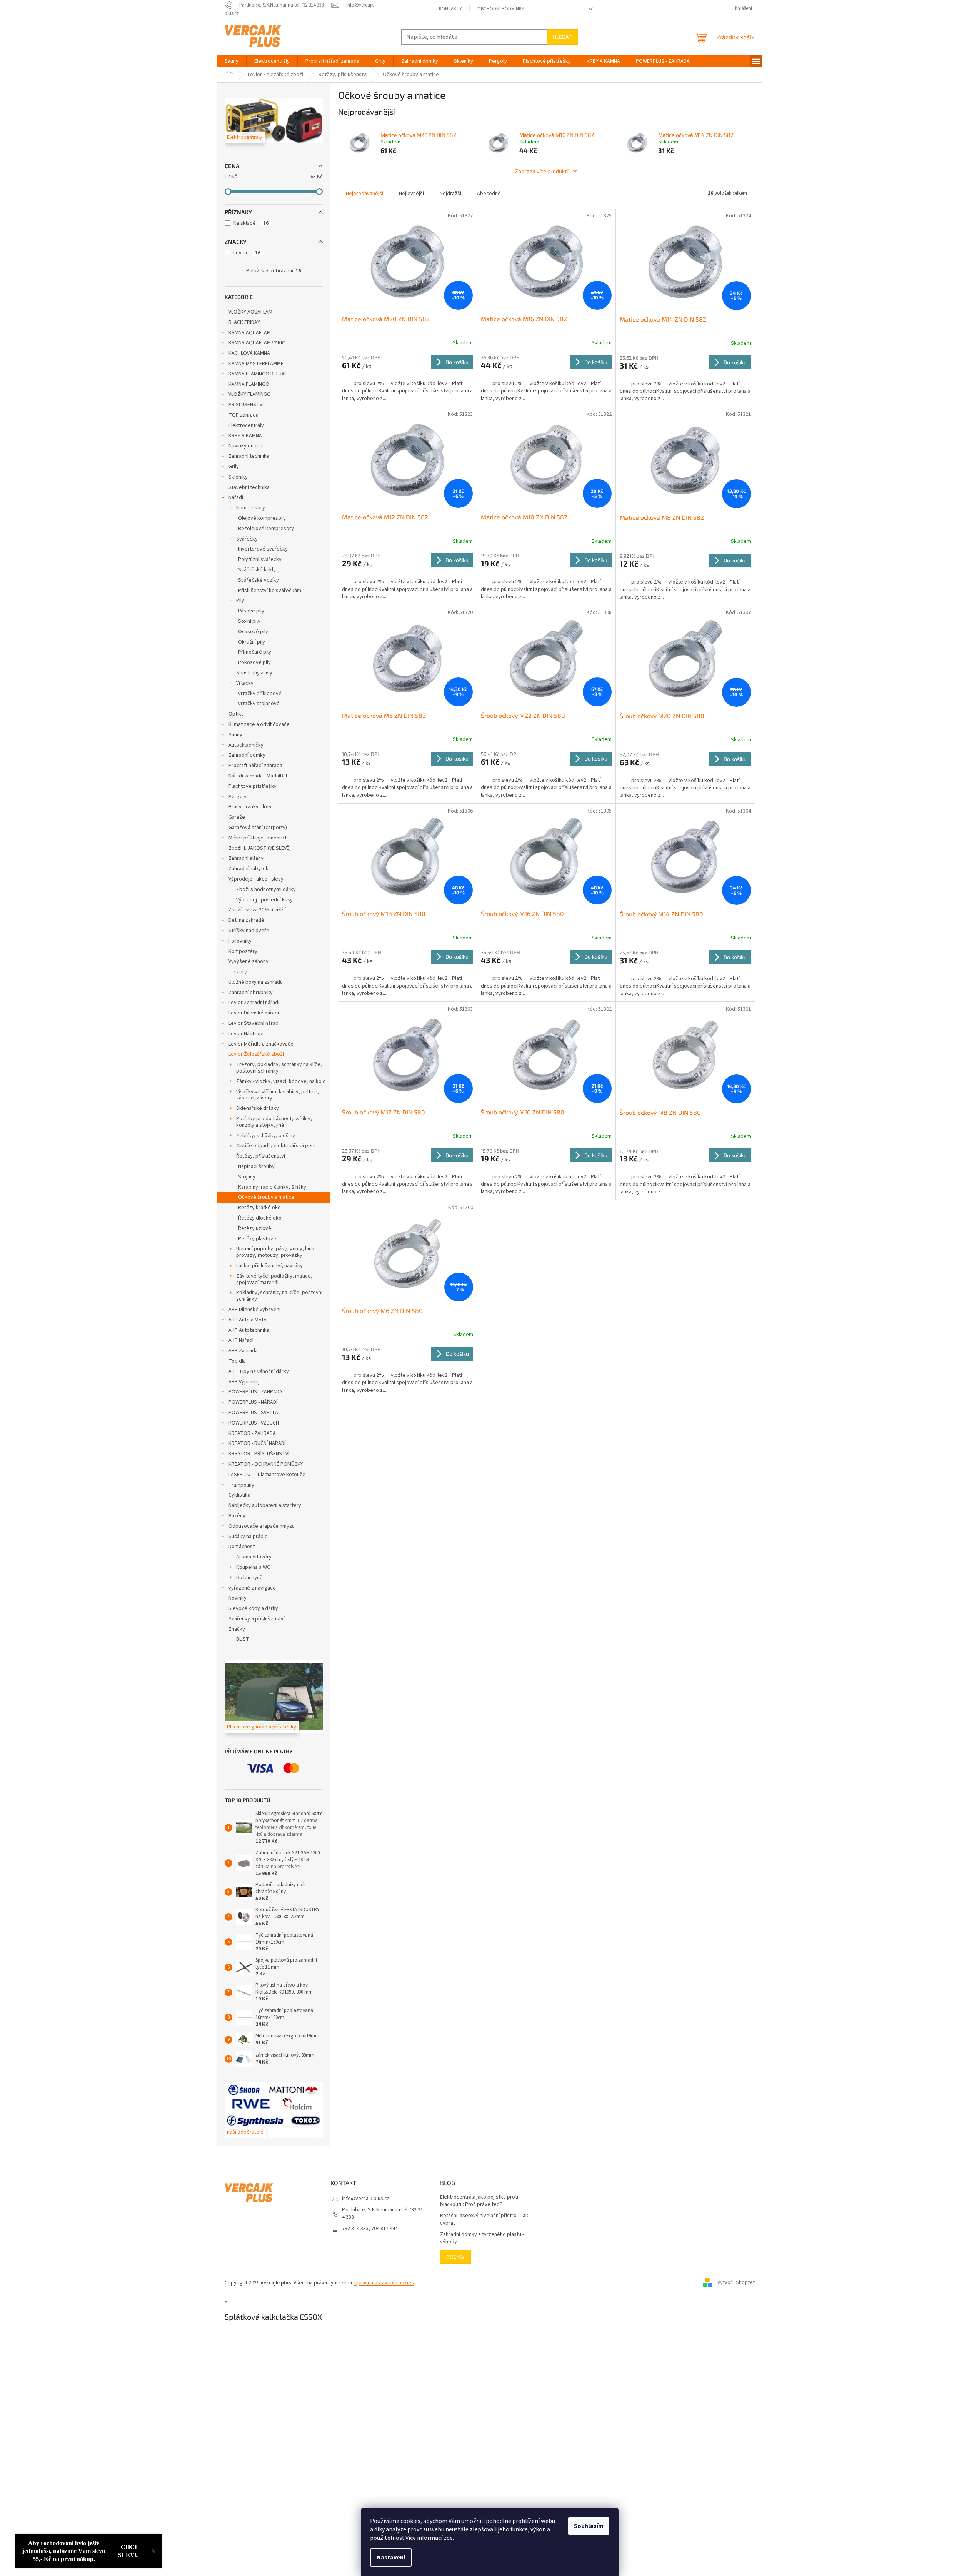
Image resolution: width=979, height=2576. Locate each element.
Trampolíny (241, 1485)
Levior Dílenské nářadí (254, 1013)
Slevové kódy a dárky (253, 1608)
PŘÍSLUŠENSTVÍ (246, 405)
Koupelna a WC (253, 1567)
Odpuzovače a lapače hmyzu (262, 1526)
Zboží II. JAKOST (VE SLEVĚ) (260, 848)
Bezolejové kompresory (266, 529)
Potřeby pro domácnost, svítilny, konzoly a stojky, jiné (274, 1122)
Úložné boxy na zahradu (256, 982)
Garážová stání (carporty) (258, 828)
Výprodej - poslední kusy (264, 900)
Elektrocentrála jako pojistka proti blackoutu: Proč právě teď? (479, 2201)
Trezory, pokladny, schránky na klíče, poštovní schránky (279, 1068)
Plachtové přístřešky (253, 786)
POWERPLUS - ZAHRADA (255, 1392)
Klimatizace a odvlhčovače (259, 724)
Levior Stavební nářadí (254, 1023)
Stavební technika (249, 487)
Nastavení (391, 2558)
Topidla (237, 1361)
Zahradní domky (247, 755)
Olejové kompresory (262, 518)
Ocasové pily (253, 632)
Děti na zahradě (246, 920)
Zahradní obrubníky (251, 993)
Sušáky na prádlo (248, 1537)
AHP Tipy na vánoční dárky (259, 1371)
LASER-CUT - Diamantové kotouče (267, 1475)
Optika (236, 714)
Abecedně (489, 194)
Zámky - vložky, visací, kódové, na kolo (281, 1081)
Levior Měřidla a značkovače (261, 1044)
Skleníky (238, 477)
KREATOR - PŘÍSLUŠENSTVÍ (259, 1454)
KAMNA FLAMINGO (249, 384)
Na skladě (251, 223)
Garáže (237, 817)
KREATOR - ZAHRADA (252, 1433)
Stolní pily (249, 621)
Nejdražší (450, 194)
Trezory (238, 972)
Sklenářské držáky (258, 1108)
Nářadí (236, 497)
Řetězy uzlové (255, 1228)
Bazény (237, 1516)
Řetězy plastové (257, 1239)
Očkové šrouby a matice (266, 1197)
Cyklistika (239, 1495)
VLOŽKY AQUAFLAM (250, 312)
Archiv (455, 2257)
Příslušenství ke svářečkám (270, 591)
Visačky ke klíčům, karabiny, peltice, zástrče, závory (278, 1095)
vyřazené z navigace (252, 1588)
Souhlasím (589, 2526)
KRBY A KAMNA (245, 436)
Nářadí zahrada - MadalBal (258, 776)
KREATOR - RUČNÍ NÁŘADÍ (257, 1443)
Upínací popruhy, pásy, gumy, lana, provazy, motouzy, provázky (276, 1252)
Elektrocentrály (246, 425)
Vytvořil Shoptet (736, 2283)
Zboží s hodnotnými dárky (266, 889)
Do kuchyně (249, 1578)
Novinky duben (245, 446)
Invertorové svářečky (263, 549)
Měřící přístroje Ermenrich (258, 838)
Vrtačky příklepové (260, 694)
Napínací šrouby (256, 1166)
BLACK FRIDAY (244, 322)
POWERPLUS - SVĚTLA (253, 1413)
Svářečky (247, 539)
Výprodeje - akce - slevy (256, 879)
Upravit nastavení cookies (384, 2283)
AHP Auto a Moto (248, 1320)
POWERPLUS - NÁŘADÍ (253, 1402)
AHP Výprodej (244, 1382)
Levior (247, 253)
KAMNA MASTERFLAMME (256, 364)
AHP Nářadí (241, 1340)
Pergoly (238, 797)
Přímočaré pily (255, 652)
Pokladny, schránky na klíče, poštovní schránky (279, 1296)
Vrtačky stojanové (259, 704)
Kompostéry (243, 951)
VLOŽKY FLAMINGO (250, 394)
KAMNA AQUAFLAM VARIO (257, 343)
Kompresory (251, 508)
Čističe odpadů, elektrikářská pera (276, 1146)
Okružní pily (252, 642)
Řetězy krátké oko (259, 1208)
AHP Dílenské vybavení (254, 1310)
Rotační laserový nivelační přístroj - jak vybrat (484, 2219)
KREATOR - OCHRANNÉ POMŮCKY (266, 1464)
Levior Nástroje (246, 1034)
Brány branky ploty (250, 807)
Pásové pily (251, 611)
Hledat (562, 37)
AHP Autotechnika (249, 1330)
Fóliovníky (240, 941)
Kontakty (450, 9)
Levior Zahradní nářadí (254, 1003)
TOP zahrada (243, 415)
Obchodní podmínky (501, 9)
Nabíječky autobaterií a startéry (265, 1505)
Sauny (235, 735)
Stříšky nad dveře (249, 931)
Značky (237, 1629)
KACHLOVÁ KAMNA (249, 353)
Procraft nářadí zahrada (255, 766)
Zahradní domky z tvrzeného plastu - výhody (482, 2238)
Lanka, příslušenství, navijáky (269, 1266)
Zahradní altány (246, 858)
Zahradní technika (249, 456)
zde (448, 2538)
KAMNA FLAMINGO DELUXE (258, 374)
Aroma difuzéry (254, 1557)
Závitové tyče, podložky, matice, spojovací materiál (274, 1279)
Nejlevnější (411, 194)
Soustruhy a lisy (254, 673)
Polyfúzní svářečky (260, 559)
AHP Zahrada (243, 1351)
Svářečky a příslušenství (257, 1619)
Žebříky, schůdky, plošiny (266, 1136)
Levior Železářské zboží (256, 1054)
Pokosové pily (254, 662)
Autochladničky (246, 745)
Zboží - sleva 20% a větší (257, 910)
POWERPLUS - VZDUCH (254, 1423)
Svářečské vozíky (259, 580)
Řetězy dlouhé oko (260, 1218)
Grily (234, 467)
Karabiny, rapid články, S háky (272, 1187)
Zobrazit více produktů (542, 171)
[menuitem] (232, 61)
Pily (240, 601)
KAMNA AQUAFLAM (250, 333)
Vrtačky (245, 683)
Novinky (238, 1598)
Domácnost (242, 1547)
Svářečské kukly (257, 570)
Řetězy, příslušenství (261, 1156)
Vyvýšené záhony (249, 961)
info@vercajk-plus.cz (366, 2199)
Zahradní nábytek (249, 869)
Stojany (247, 1177)
